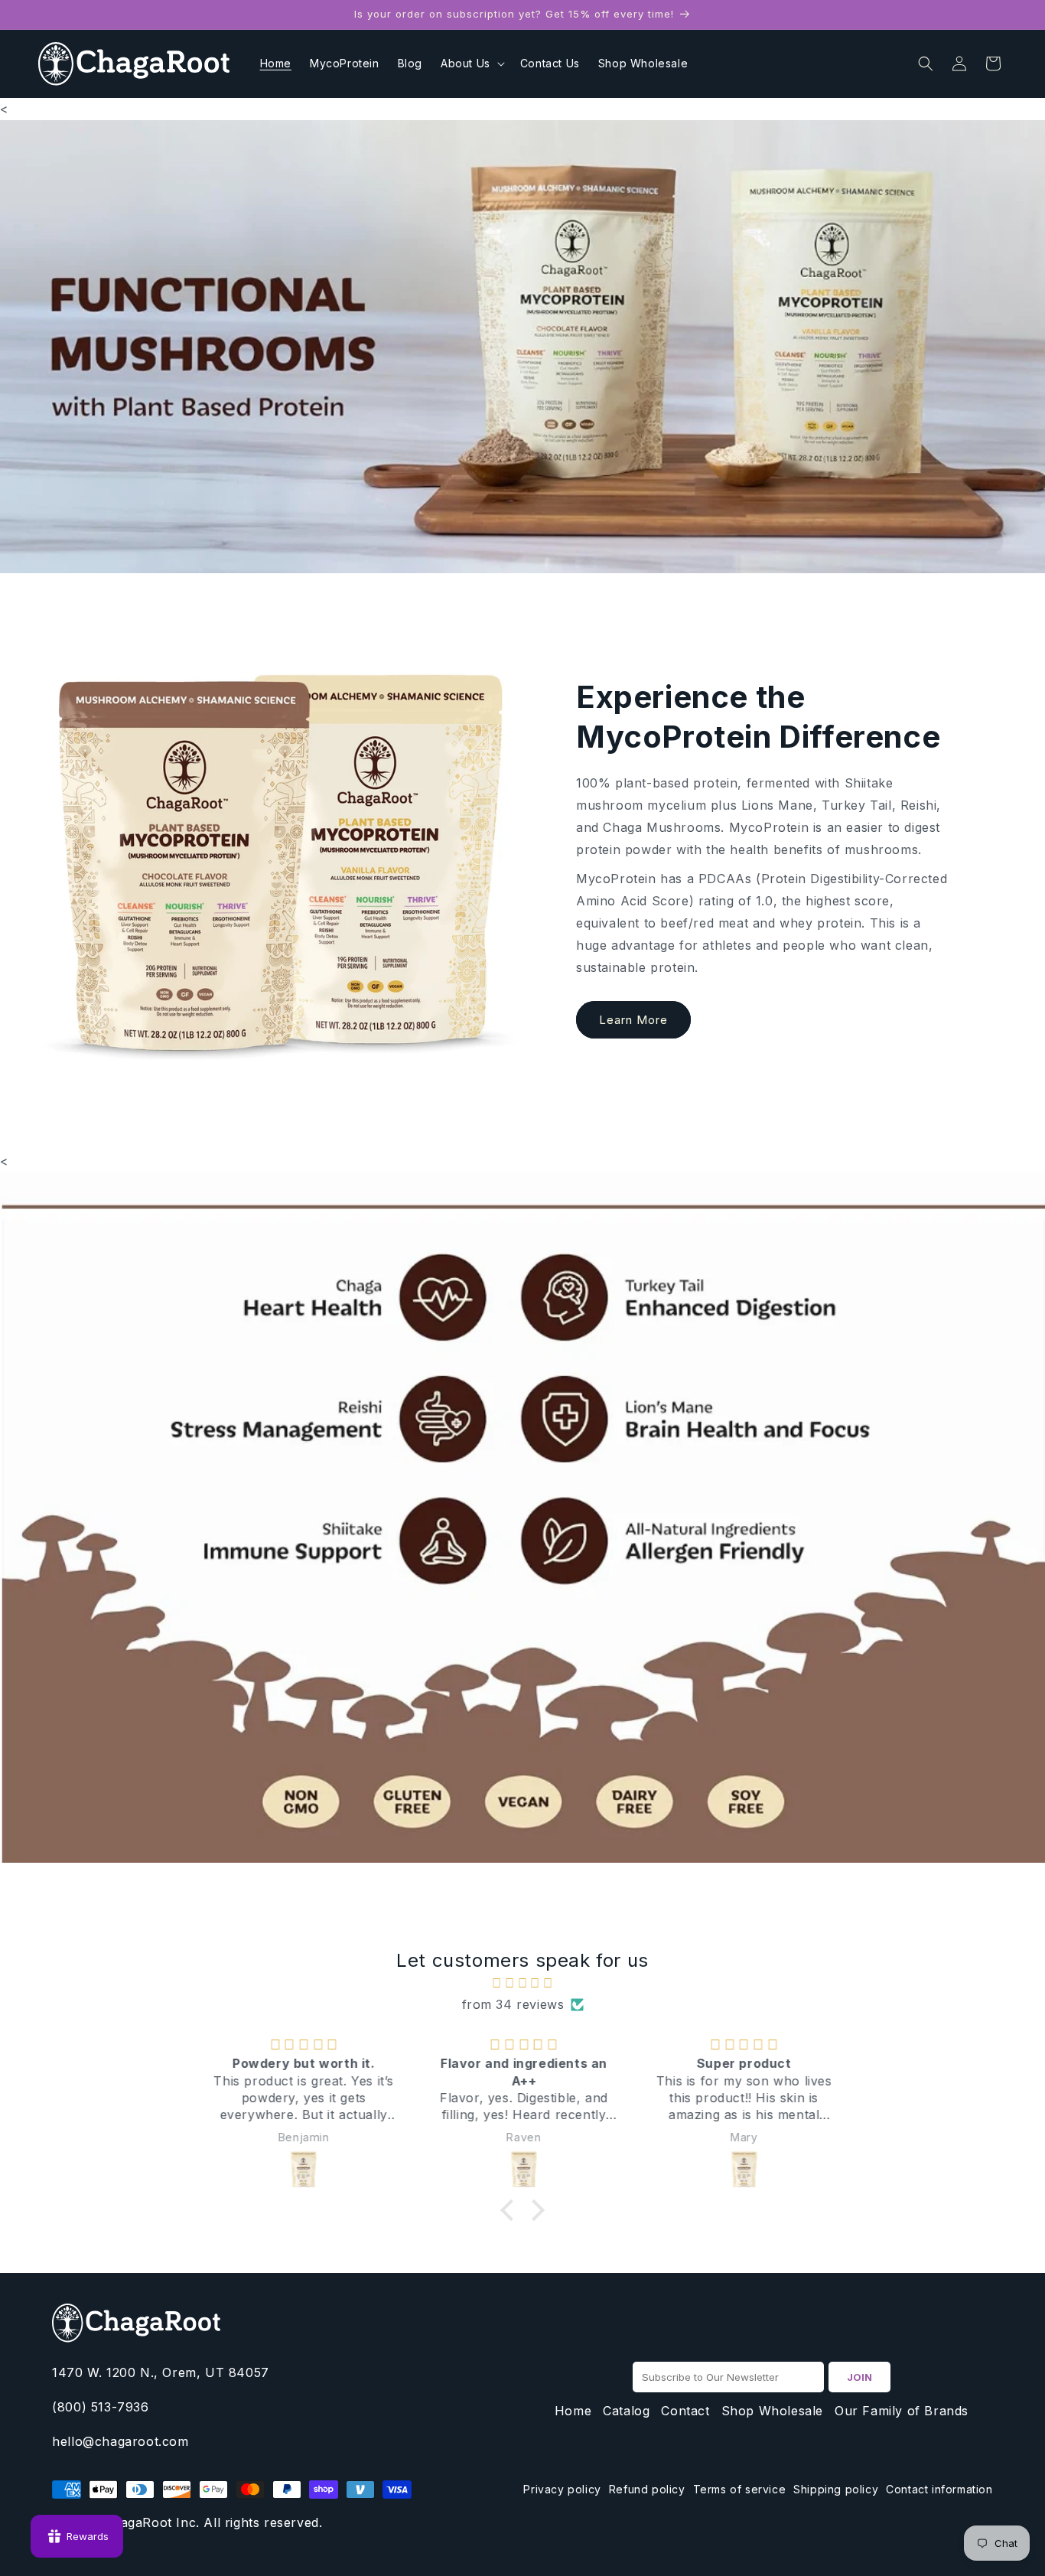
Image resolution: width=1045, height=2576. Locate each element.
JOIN (859, 2377)
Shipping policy (836, 2489)
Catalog (626, 2411)
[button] (471, 64)
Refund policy (647, 2489)
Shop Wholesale (772, 2411)
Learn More (633, 1020)
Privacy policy (562, 2489)
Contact (685, 2411)
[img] (522, 1983)
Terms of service (740, 2489)
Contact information (939, 2489)
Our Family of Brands (902, 2411)
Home (573, 2411)
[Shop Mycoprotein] (522, 347)
